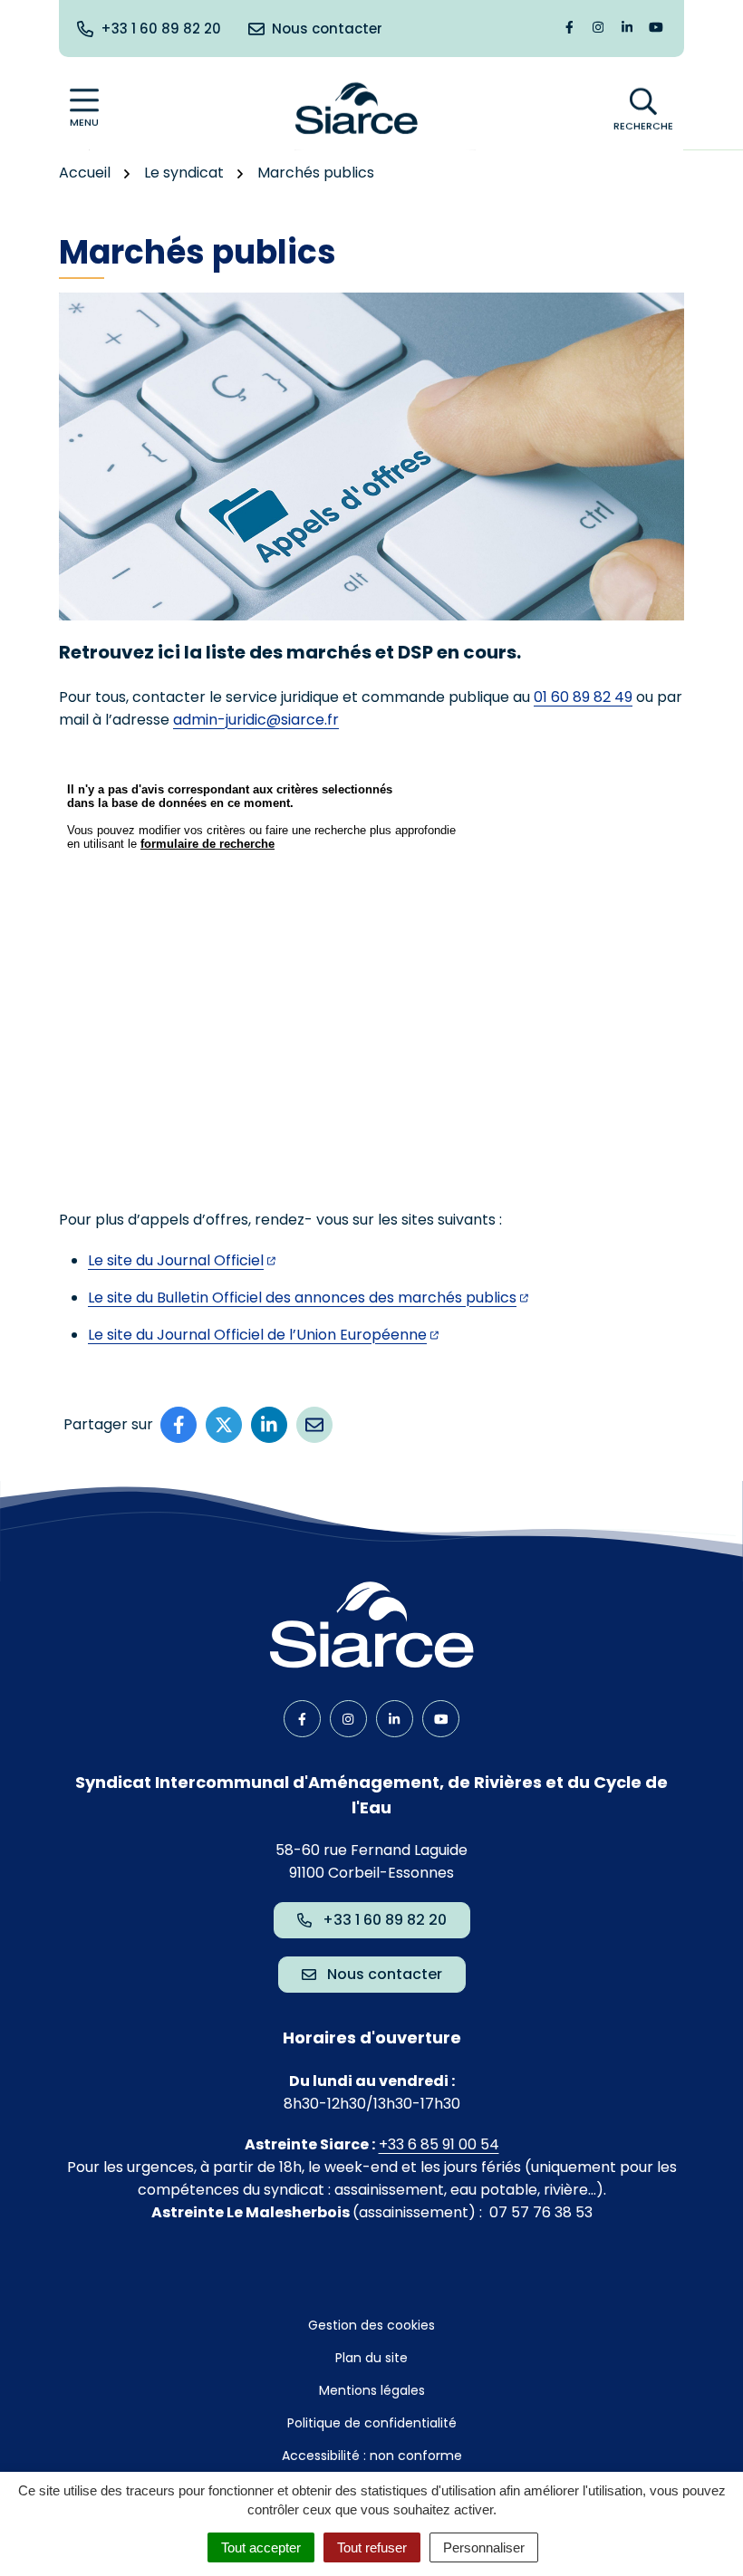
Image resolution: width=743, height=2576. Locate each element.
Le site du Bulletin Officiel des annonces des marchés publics (302, 1298)
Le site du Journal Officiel (176, 1260)
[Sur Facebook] (179, 1425)
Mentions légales (372, 2390)
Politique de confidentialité (372, 2423)
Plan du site (371, 2358)
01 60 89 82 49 (583, 697)
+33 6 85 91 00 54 (439, 2144)
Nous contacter (385, 1974)
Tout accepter (261, 2547)
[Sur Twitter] (224, 1425)
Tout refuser (372, 2547)
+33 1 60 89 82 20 (385, 1920)
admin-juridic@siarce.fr (256, 720)
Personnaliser (484, 2547)
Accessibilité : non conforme (372, 2456)
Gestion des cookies (371, 2325)
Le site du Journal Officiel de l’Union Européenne (257, 1335)
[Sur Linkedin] (269, 1425)
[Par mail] (314, 1425)
